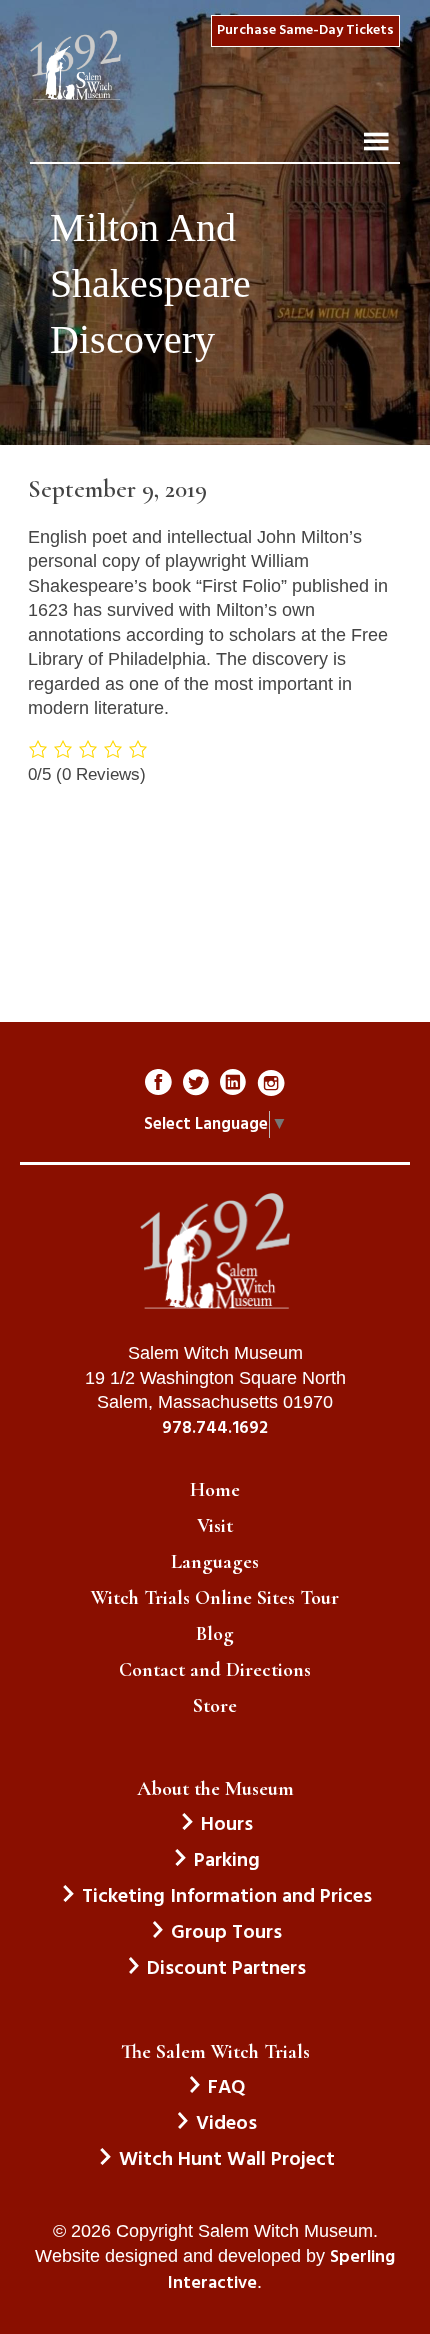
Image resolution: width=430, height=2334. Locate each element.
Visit (215, 1526)
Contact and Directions (215, 1670)
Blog (215, 1634)
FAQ (226, 2088)
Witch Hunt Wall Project (227, 2160)
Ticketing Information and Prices (227, 1897)
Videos (226, 2124)
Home (215, 1490)
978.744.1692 (215, 1429)
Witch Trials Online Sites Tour (215, 1598)
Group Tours (226, 1933)
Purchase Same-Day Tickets (305, 30)
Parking (227, 1861)
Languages (215, 1562)
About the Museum (215, 1789)
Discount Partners (226, 1969)
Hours (227, 1825)
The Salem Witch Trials (215, 2052)
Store (215, 1706)
